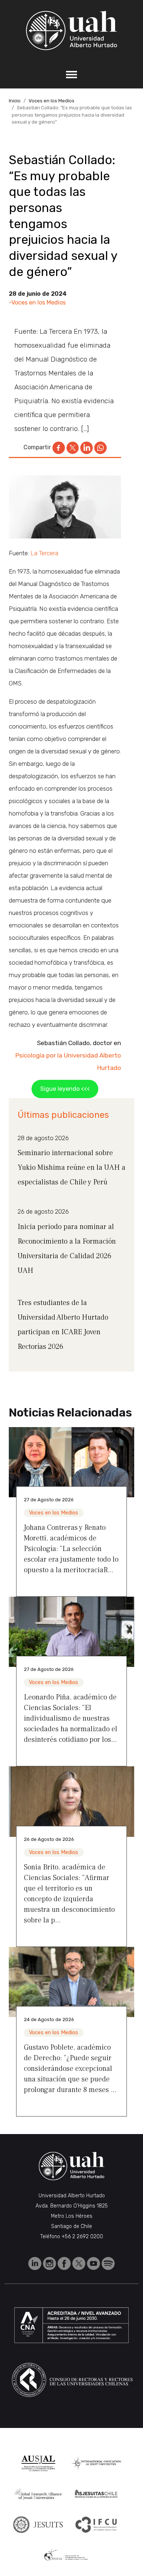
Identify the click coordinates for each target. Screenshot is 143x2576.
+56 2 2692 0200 (82, 2237)
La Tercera (44, 553)
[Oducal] (67, 2555)
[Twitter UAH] (80, 2263)
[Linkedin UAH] (36, 2263)
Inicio (15, 101)
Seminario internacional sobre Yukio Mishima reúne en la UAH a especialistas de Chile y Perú (71, 1168)
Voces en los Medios (52, 101)
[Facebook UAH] (65, 2263)
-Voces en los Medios (37, 302)
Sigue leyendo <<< (65, 1089)
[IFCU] (96, 2525)
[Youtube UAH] (94, 2263)
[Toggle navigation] (71, 75)
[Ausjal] (38, 2463)
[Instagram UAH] (50, 2263)
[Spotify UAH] (108, 2263)
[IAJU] (96, 2463)
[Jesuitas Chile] (96, 2494)
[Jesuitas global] (38, 2524)
